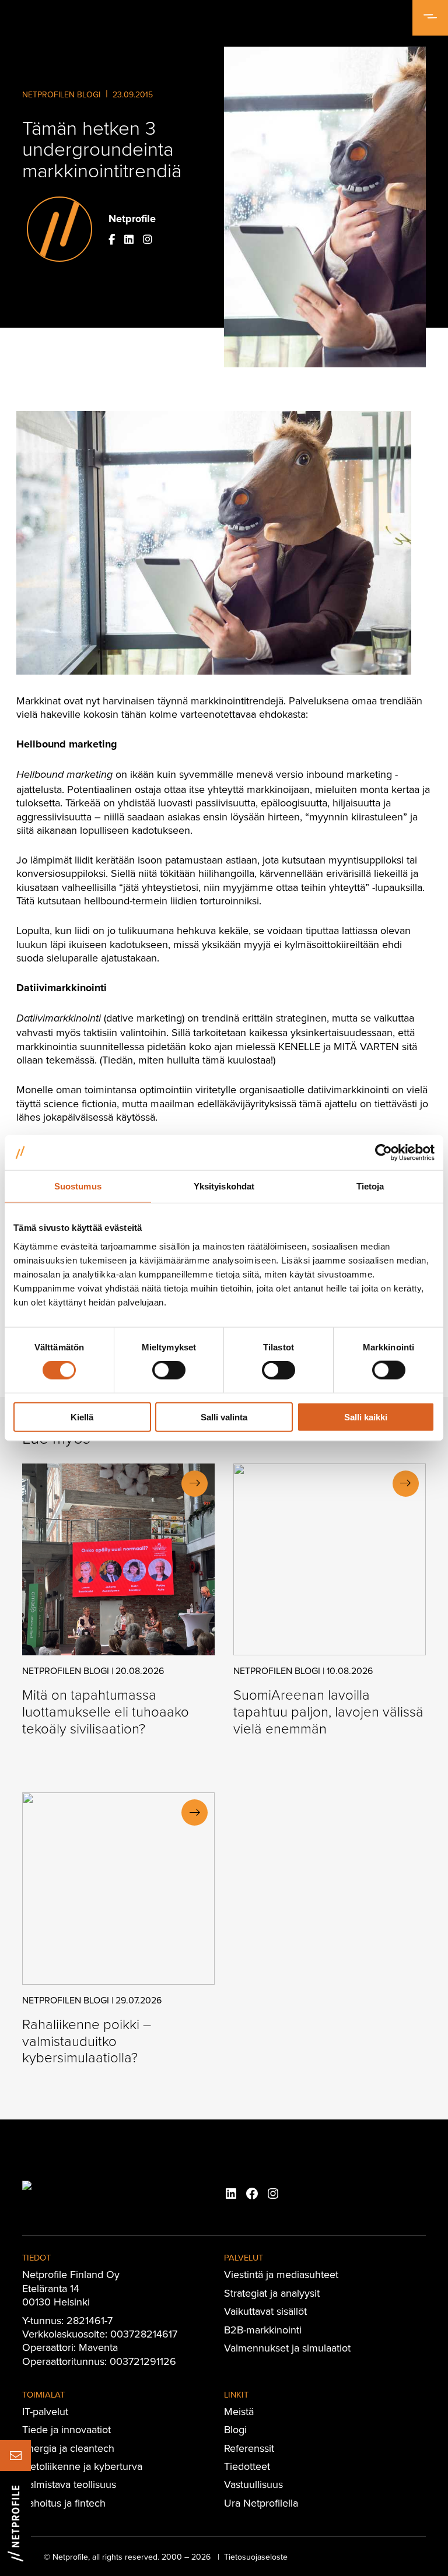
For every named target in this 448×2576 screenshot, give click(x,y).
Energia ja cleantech (68, 2448)
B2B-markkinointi (263, 2330)
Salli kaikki (366, 1417)
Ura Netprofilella (261, 2503)
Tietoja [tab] (370, 1186)
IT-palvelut (45, 2411)
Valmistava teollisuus (69, 2484)
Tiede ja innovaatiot (66, 2429)
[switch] (169, 1370)
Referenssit (249, 2448)
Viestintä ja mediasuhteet (281, 2274)
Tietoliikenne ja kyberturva (82, 2466)
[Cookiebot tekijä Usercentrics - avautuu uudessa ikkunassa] (384, 1153)
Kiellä (82, 1417)
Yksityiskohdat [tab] (224, 1186)
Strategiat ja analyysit (272, 2293)
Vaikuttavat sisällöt (265, 2311)
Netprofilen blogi (61, 94)
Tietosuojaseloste (256, 2557)
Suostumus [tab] (78, 1186)
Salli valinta (224, 1417)
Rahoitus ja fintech (64, 2503)
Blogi (235, 2429)
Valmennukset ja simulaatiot (287, 2348)
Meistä (239, 2411)
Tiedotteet (247, 2466)
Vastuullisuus (253, 2484)
